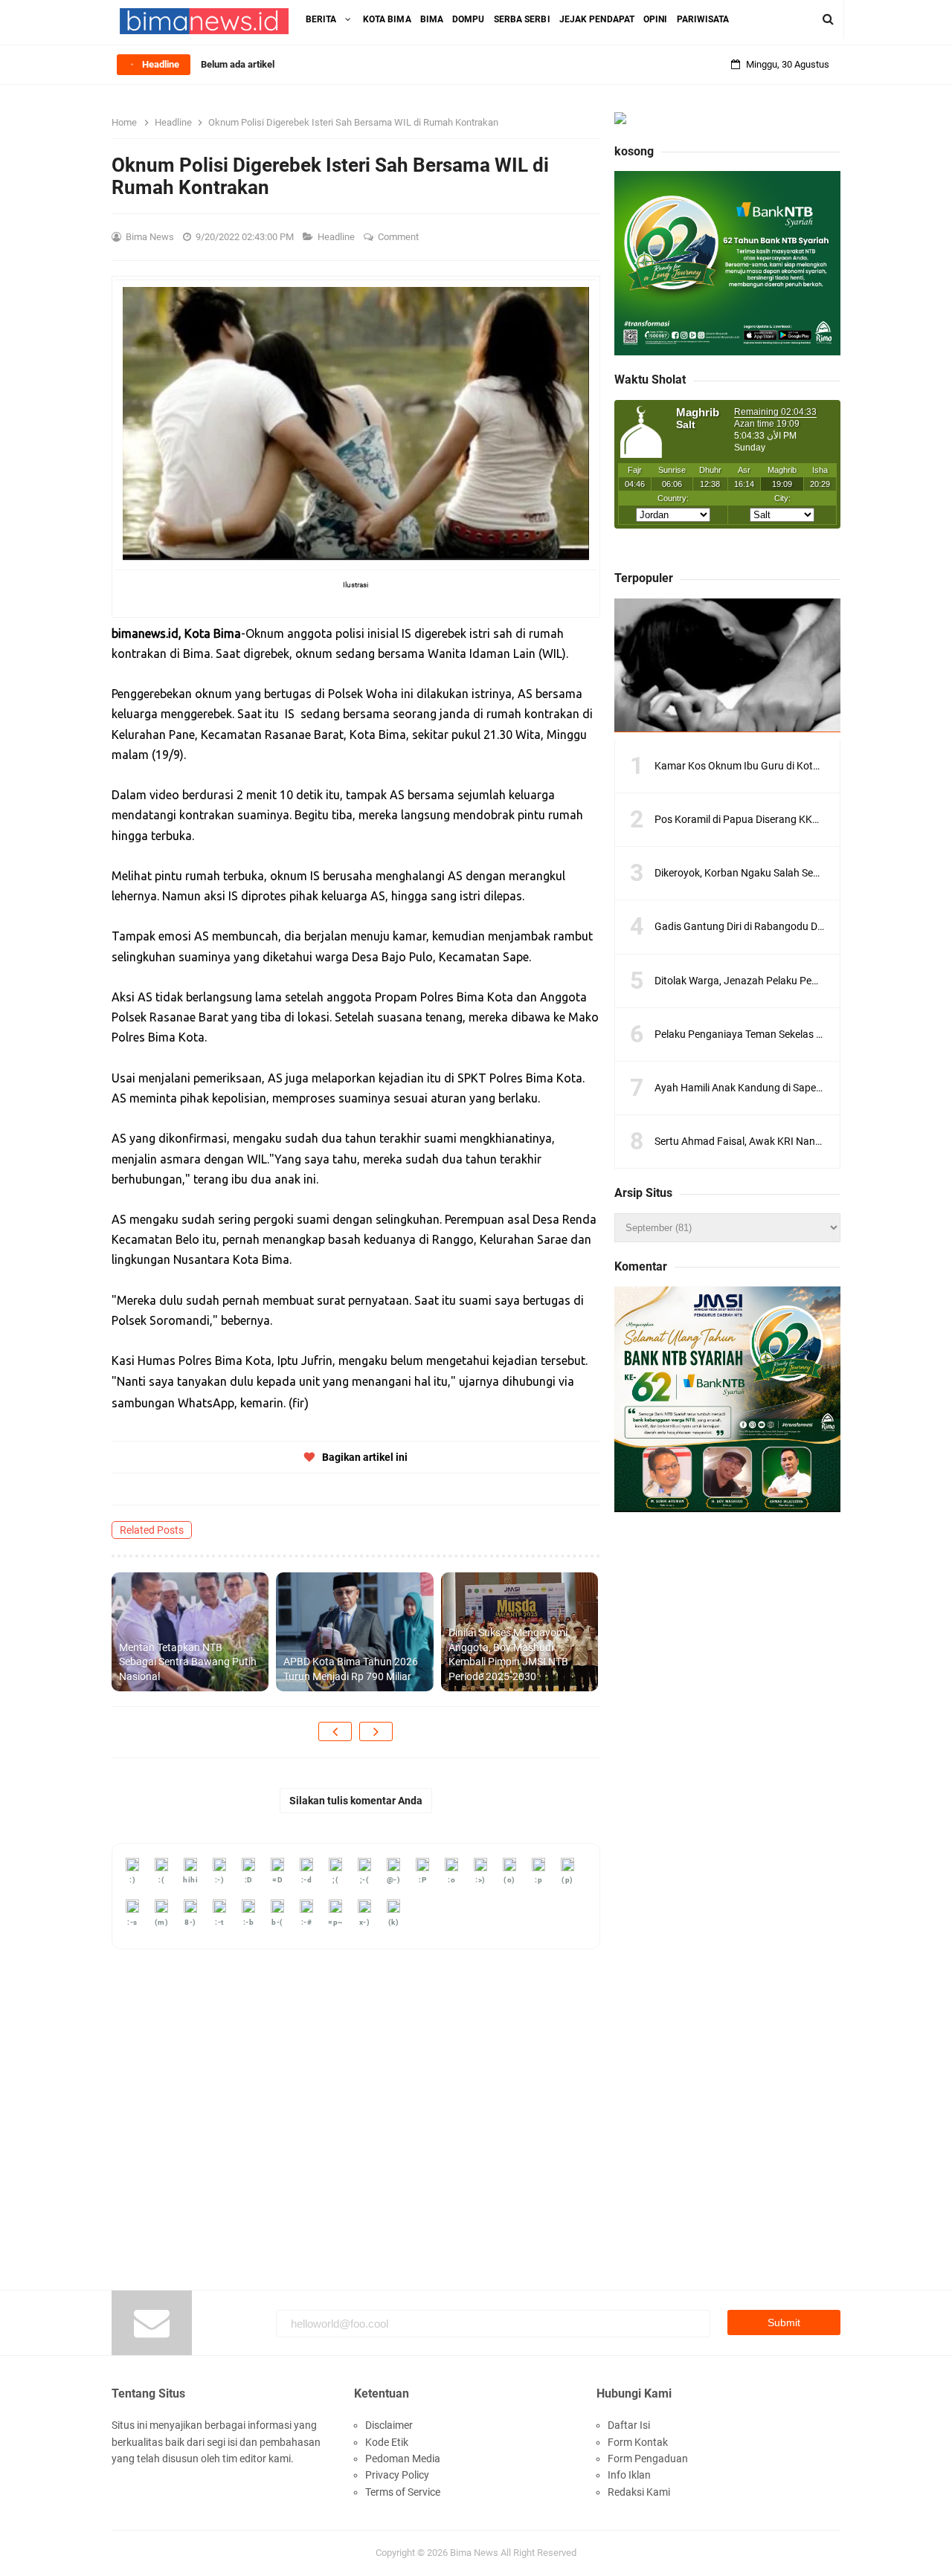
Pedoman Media (403, 2459)
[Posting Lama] (376, 1731)
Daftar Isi (629, 2425)
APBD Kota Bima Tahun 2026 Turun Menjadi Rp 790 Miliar (351, 1669)
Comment (399, 237)
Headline (337, 237)
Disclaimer (389, 2425)
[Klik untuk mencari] (828, 19)
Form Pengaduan (648, 2459)
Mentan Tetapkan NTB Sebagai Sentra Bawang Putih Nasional (188, 1662)
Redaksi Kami (639, 2492)
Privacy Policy (397, 2475)
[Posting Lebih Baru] (335, 1731)
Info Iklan (629, 2475)
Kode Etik (387, 2442)
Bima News (474, 2553)
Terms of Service (403, 2492)
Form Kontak (638, 2442)
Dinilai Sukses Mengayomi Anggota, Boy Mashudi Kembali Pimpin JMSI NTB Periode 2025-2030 (508, 1655)
